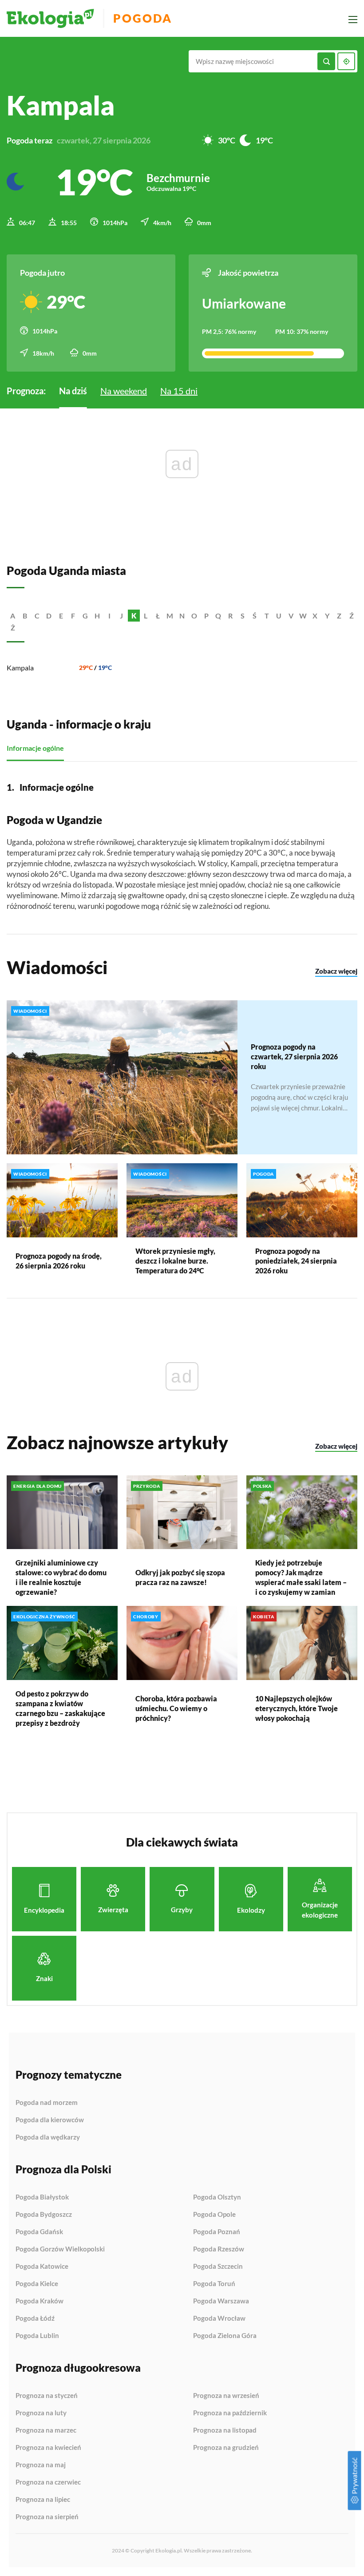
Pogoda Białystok (42, 2197)
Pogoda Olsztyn (217, 2197)
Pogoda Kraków (40, 2301)
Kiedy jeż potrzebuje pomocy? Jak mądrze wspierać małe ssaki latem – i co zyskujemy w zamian (301, 1577)
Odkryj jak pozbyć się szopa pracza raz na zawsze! (180, 1577)
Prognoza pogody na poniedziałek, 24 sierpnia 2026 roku (296, 1261)
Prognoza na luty (41, 2413)
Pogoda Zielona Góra (225, 2336)
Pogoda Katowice (42, 2267)
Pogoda (143, 18)
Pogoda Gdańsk (39, 2232)
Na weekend (124, 391)
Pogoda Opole (214, 2215)
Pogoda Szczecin (218, 2267)
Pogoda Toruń (214, 2284)
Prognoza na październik (230, 2413)
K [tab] (134, 616)
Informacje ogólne (35, 748)
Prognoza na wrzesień (226, 2396)
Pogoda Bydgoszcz (44, 2215)
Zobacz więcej (336, 971)
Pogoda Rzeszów (219, 2249)
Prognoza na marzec (46, 2430)
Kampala (20, 668)
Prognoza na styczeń (47, 2396)
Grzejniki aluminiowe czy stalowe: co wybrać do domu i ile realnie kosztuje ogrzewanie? (61, 1577)
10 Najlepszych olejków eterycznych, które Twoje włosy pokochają (297, 1708)
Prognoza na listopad (225, 2430)
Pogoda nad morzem (47, 2103)
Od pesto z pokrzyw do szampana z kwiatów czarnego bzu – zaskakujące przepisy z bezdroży (60, 1708)
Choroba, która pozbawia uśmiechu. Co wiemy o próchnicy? (176, 1708)
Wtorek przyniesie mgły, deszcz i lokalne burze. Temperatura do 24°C (175, 1261)
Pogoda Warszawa (221, 2301)
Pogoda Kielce (37, 2284)
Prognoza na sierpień (47, 2517)
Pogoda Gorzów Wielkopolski (60, 2249)
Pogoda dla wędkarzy (48, 2137)
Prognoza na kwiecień (48, 2448)
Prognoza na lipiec (43, 2500)
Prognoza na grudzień (226, 2447)
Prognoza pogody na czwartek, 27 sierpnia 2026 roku (294, 1056)
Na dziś (73, 391)
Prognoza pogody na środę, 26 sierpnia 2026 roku (59, 1261)
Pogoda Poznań (217, 2232)
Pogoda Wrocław (219, 2318)
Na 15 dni (179, 391)
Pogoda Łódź (35, 2318)
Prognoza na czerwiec (48, 2482)
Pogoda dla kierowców (50, 2120)
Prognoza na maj (41, 2465)
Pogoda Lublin (37, 2336)
